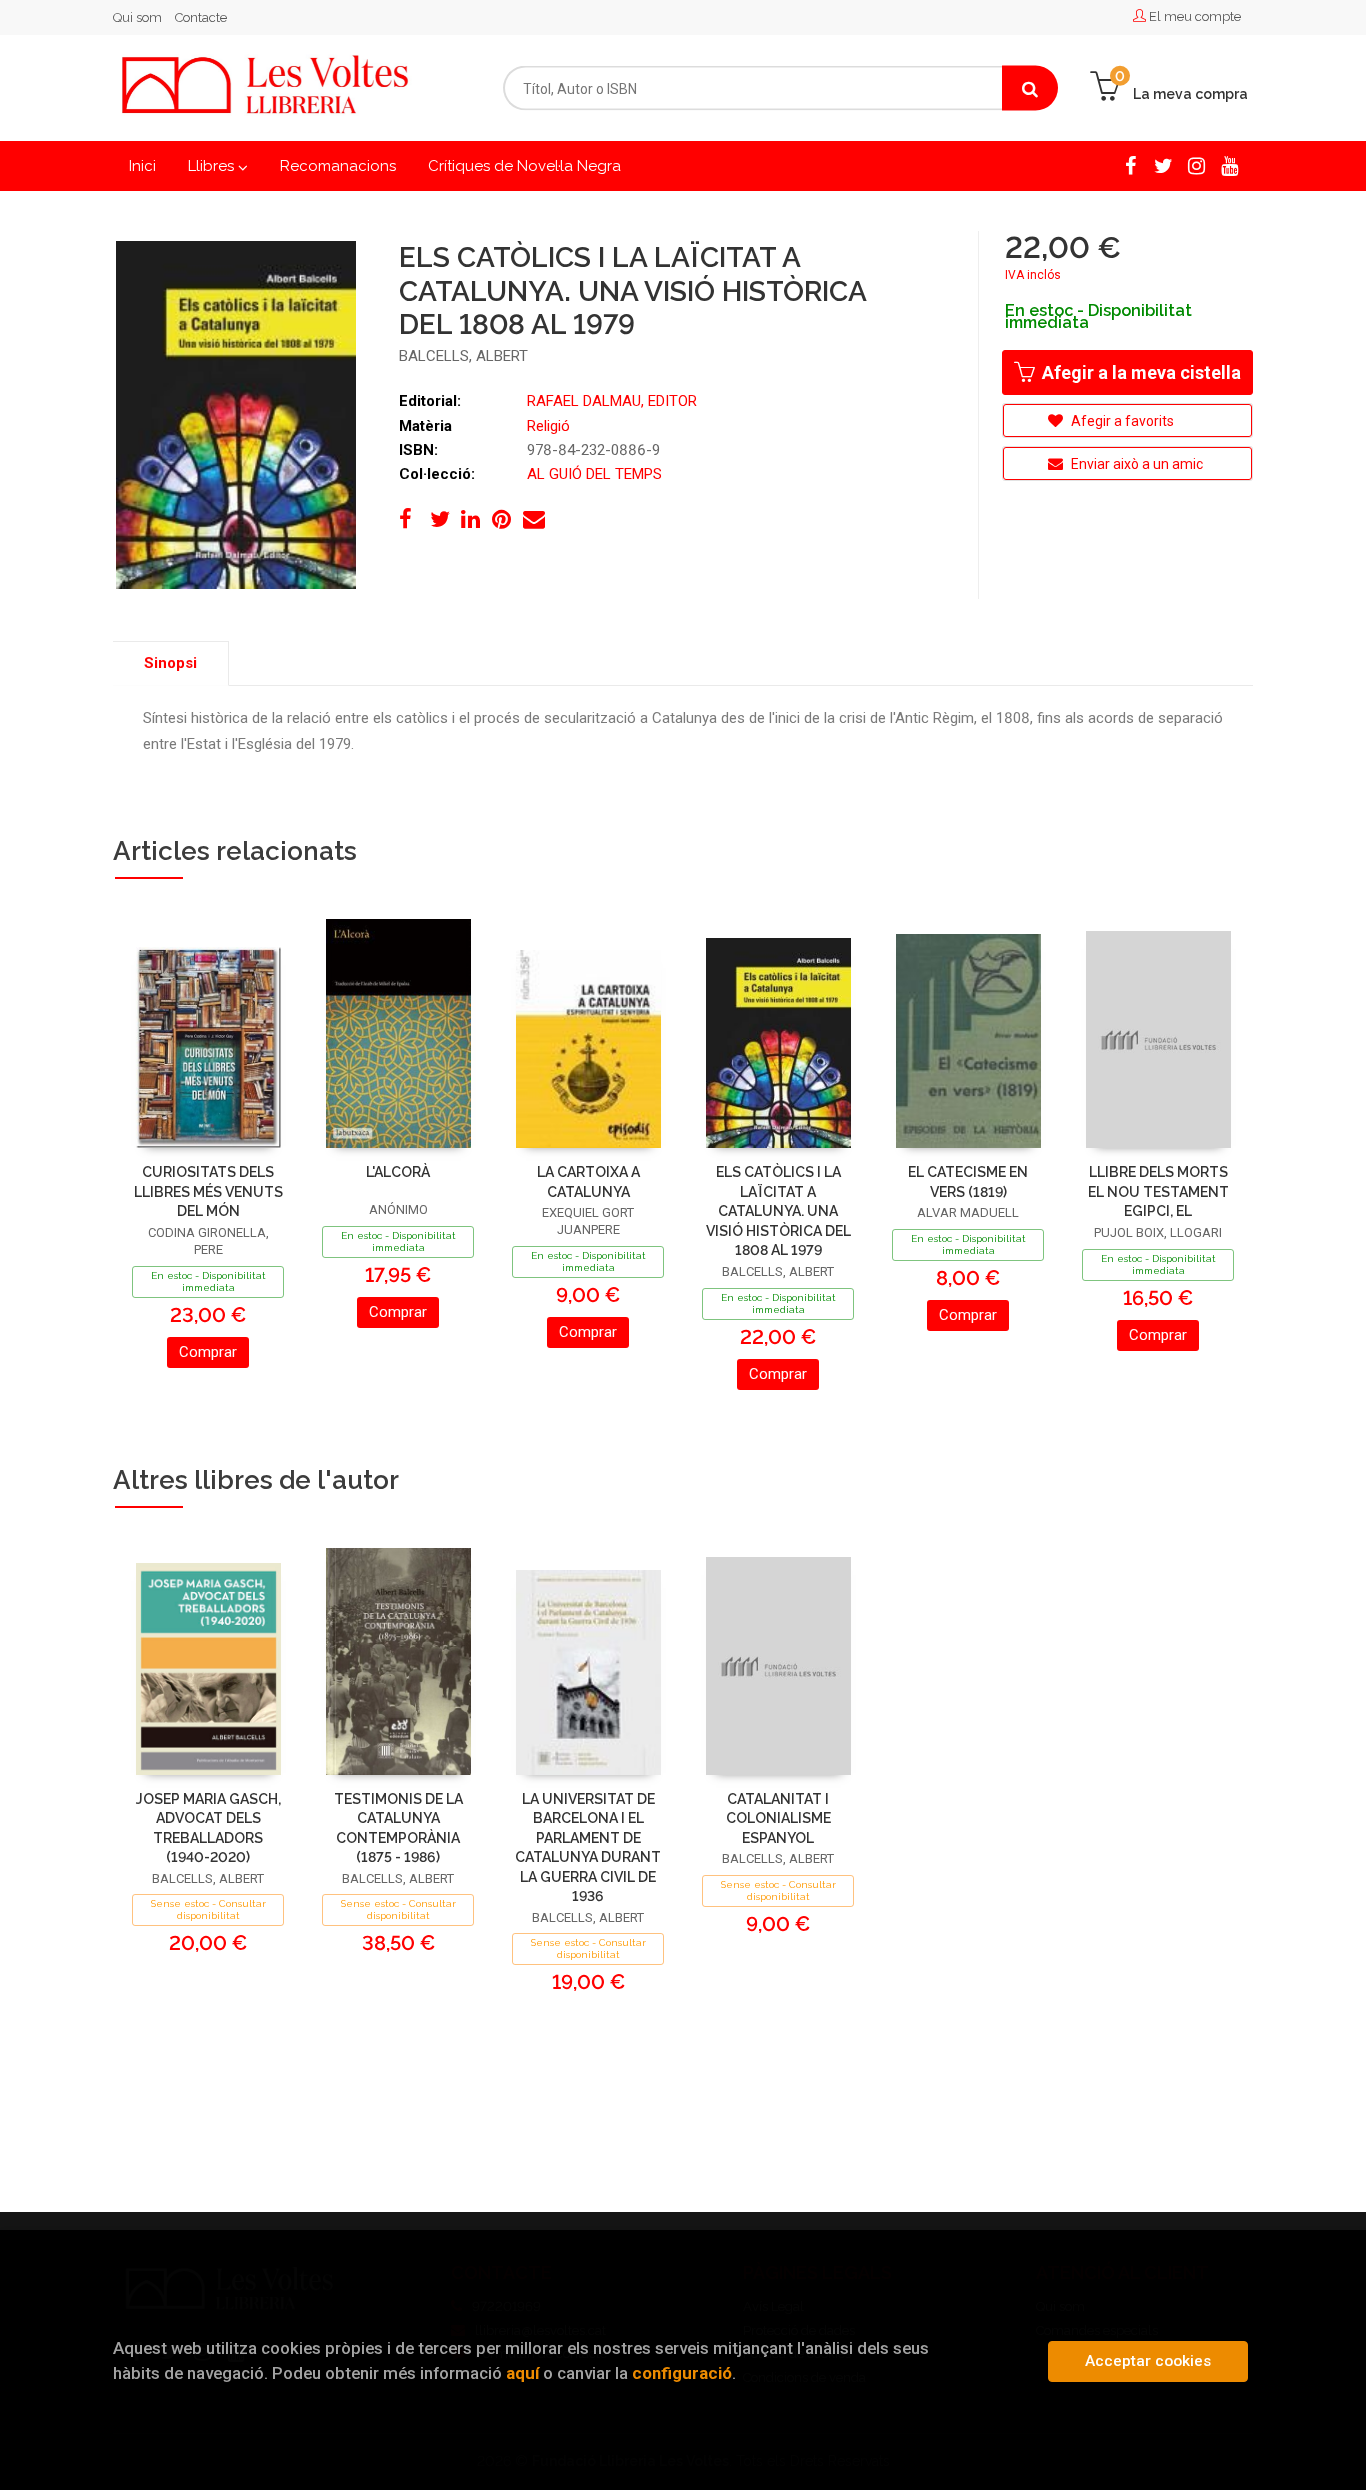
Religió (548, 426)
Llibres (213, 166)
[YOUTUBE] (1229, 165)
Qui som (137, 17)
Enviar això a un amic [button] (1135, 464)
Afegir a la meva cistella (1139, 372)
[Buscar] (1030, 88)
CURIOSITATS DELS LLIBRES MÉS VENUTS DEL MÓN (208, 1191)
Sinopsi (170, 663)
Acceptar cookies (1148, 2361)
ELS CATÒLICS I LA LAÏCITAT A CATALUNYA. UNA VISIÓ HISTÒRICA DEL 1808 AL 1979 (778, 1211)
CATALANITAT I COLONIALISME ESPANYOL (778, 1818)
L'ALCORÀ (398, 1172)
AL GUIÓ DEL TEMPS (594, 474)
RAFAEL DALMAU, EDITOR (612, 401)
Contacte (201, 17)
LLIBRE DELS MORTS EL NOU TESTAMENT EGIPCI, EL (1158, 1191)
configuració (682, 2373)
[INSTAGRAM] (1196, 165)
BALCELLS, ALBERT (463, 356)
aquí (522, 2373)
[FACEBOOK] (1130, 165)
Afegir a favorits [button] (1121, 421)
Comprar (208, 1352)
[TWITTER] (1163, 165)
